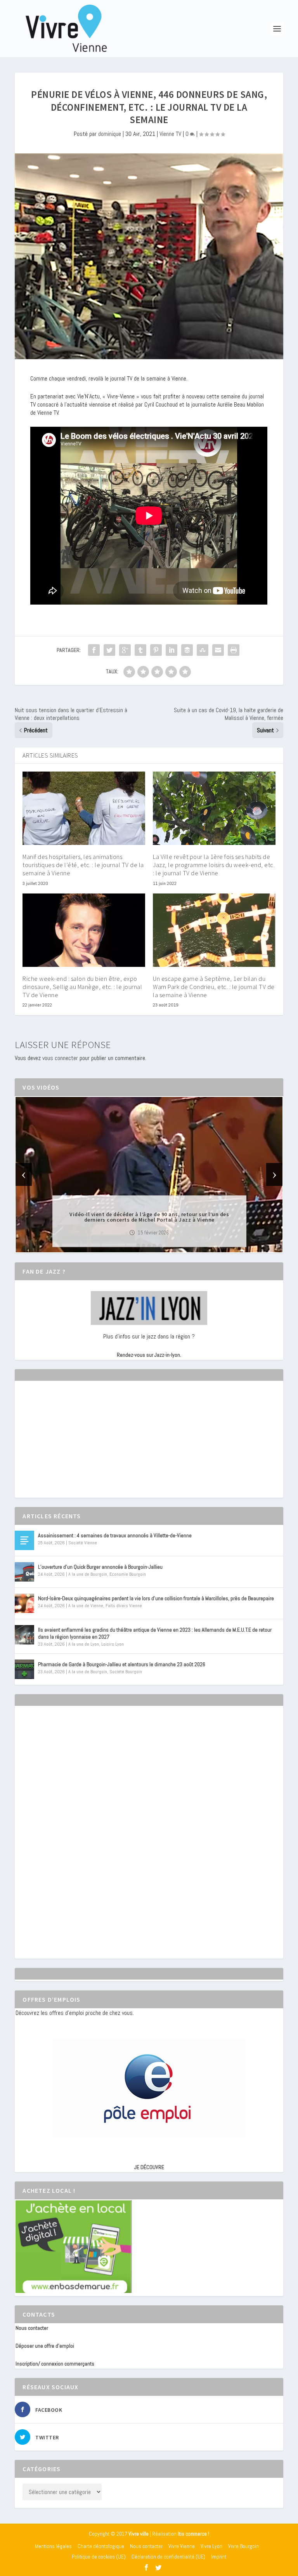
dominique (110, 134)
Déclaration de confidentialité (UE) (168, 2557)
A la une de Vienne (86, 1606)
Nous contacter (32, 2328)
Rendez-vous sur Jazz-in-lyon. (149, 1355)
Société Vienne (83, 1543)
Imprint (219, 2557)
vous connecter (60, 1058)
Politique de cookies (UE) (99, 2557)
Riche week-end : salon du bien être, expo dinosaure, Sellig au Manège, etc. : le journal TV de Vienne (82, 987)
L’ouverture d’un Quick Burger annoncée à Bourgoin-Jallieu (100, 1567)
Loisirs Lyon (113, 1644)
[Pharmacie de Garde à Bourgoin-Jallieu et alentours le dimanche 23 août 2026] (24, 1669)
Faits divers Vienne (124, 1606)
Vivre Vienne (182, 2546)
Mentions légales (53, 2546)
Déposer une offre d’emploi (45, 2346)
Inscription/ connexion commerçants (55, 2364)
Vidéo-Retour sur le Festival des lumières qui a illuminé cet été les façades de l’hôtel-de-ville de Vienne (149, 1217)
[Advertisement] (74, 1446)
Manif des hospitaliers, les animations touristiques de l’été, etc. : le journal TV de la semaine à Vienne (83, 865)
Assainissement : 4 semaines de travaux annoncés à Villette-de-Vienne (115, 1535)
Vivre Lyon (211, 2546)
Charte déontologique (101, 2546)
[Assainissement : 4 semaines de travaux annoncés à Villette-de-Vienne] (24, 1540)
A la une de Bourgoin (88, 1574)
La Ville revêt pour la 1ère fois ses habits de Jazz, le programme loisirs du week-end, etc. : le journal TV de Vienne (214, 865)
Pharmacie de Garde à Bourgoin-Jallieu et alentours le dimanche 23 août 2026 (122, 1664)
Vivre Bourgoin (243, 2546)
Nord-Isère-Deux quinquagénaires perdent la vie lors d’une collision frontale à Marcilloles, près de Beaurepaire (156, 1598)
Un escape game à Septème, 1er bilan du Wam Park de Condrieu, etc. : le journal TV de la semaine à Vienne (214, 987)
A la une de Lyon (84, 1644)
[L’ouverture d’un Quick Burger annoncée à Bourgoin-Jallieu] (24, 1572)
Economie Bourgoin (128, 1574)
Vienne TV (170, 134)
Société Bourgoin (126, 1672)
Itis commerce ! (193, 2534)
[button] (138, 1246)
